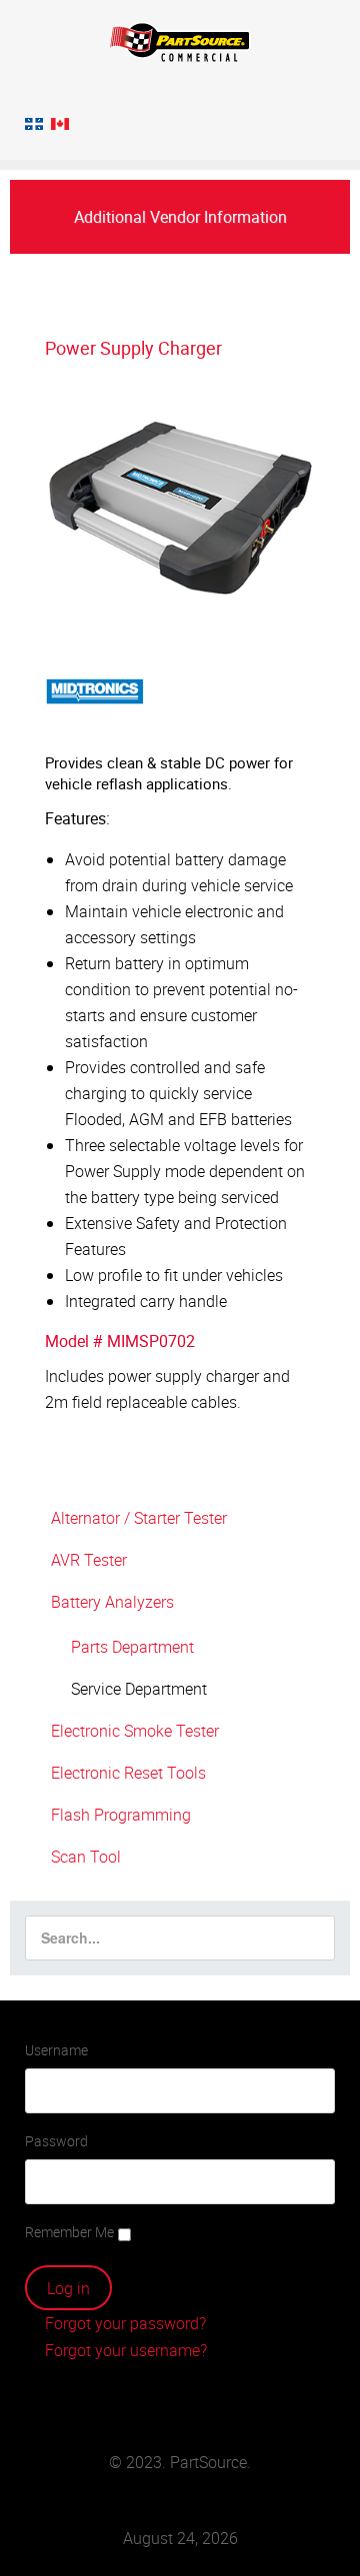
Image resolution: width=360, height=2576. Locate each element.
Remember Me (69, 2232)
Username (56, 2050)
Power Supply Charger (133, 348)
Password (56, 2141)
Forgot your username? (124, 2350)
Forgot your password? (123, 2323)
